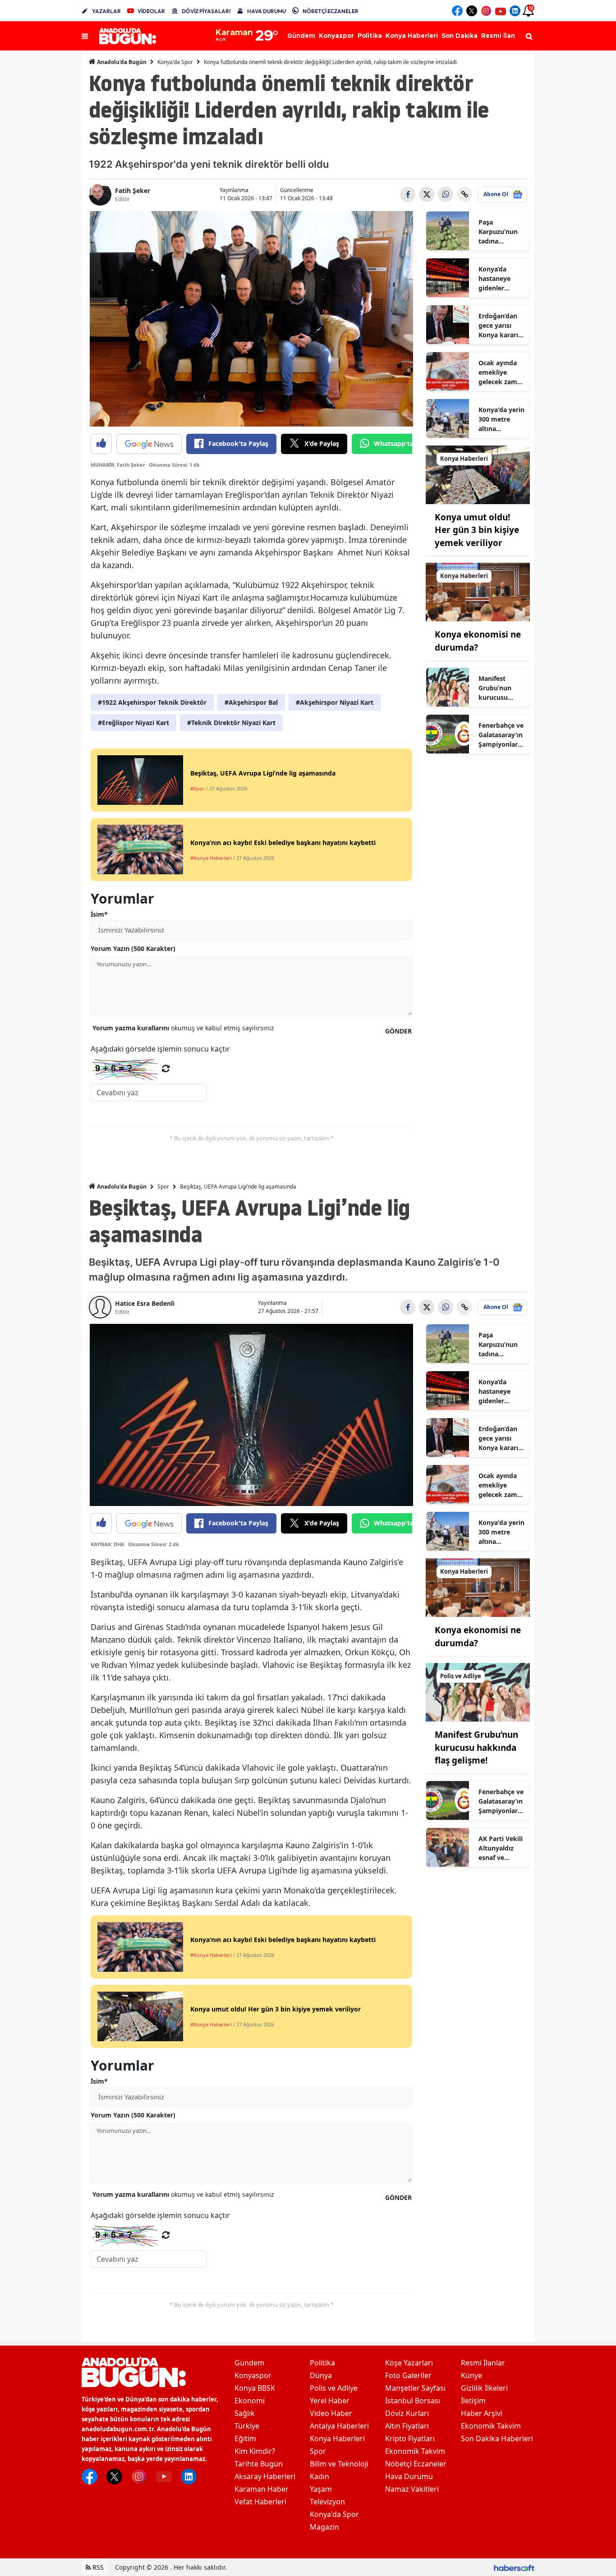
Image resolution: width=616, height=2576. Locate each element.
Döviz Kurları (407, 2413)
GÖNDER (398, 1031)
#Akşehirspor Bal (251, 702)
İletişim (473, 2401)
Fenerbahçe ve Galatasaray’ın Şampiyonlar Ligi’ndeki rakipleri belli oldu (501, 735)
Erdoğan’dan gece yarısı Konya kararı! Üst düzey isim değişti (501, 326)
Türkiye (247, 2426)
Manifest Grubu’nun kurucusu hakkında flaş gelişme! (500, 688)
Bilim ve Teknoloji (339, 2464)
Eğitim (245, 2438)
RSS (97, 2567)
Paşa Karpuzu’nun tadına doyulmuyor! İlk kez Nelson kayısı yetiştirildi (501, 232)
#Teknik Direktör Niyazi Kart (231, 723)
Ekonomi (250, 2401)
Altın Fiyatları (407, 2426)
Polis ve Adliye (334, 2388)
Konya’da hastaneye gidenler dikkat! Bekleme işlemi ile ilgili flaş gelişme (500, 279)
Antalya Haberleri (339, 2426)
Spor (163, 1187)
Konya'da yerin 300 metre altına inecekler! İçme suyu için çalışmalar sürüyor (501, 419)
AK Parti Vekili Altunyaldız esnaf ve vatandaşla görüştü (501, 1848)
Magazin (324, 2527)
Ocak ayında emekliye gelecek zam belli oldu (498, 372)
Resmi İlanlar (483, 2363)
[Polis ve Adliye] (478, 1691)
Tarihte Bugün (259, 2464)
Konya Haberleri (337, 2438)
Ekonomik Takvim (415, 2451)
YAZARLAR (106, 11)
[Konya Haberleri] (478, 474)
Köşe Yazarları (409, 2363)
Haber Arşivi (482, 2413)
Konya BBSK (255, 2388)
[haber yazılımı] (514, 2567)
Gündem (249, 2363)
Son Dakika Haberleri (497, 2438)
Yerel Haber (330, 2401)
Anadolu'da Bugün (121, 62)
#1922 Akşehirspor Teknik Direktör (152, 702)
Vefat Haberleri (260, 2502)
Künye (471, 2375)
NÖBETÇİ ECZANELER (331, 11)
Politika (322, 2363)
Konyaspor (253, 2375)
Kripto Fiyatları (410, 2438)
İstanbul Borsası (413, 2401)
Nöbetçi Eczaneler (416, 2464)
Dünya (321, 2375)
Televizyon (327, 2502)
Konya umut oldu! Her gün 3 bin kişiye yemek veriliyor (477, 530)
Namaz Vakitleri (412, 2489)
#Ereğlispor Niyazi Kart (133, 723)
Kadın (319, 2476)
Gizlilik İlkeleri (484, 2388)
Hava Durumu (409, 2476)
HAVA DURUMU (267, 11)
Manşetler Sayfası (415, 2388)
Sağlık (245, 2413)
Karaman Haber (262, 2489)
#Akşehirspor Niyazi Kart (335, 702)
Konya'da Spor (175, 62)
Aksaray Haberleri (265, 2476)
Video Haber (331, 2413)
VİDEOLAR (151, 11)
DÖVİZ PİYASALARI (206, 11)
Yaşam (321, 2489)
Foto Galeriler (408, 2375)
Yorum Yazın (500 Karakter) (133, 948)
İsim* (99, 914)
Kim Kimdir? (255, 2451)
